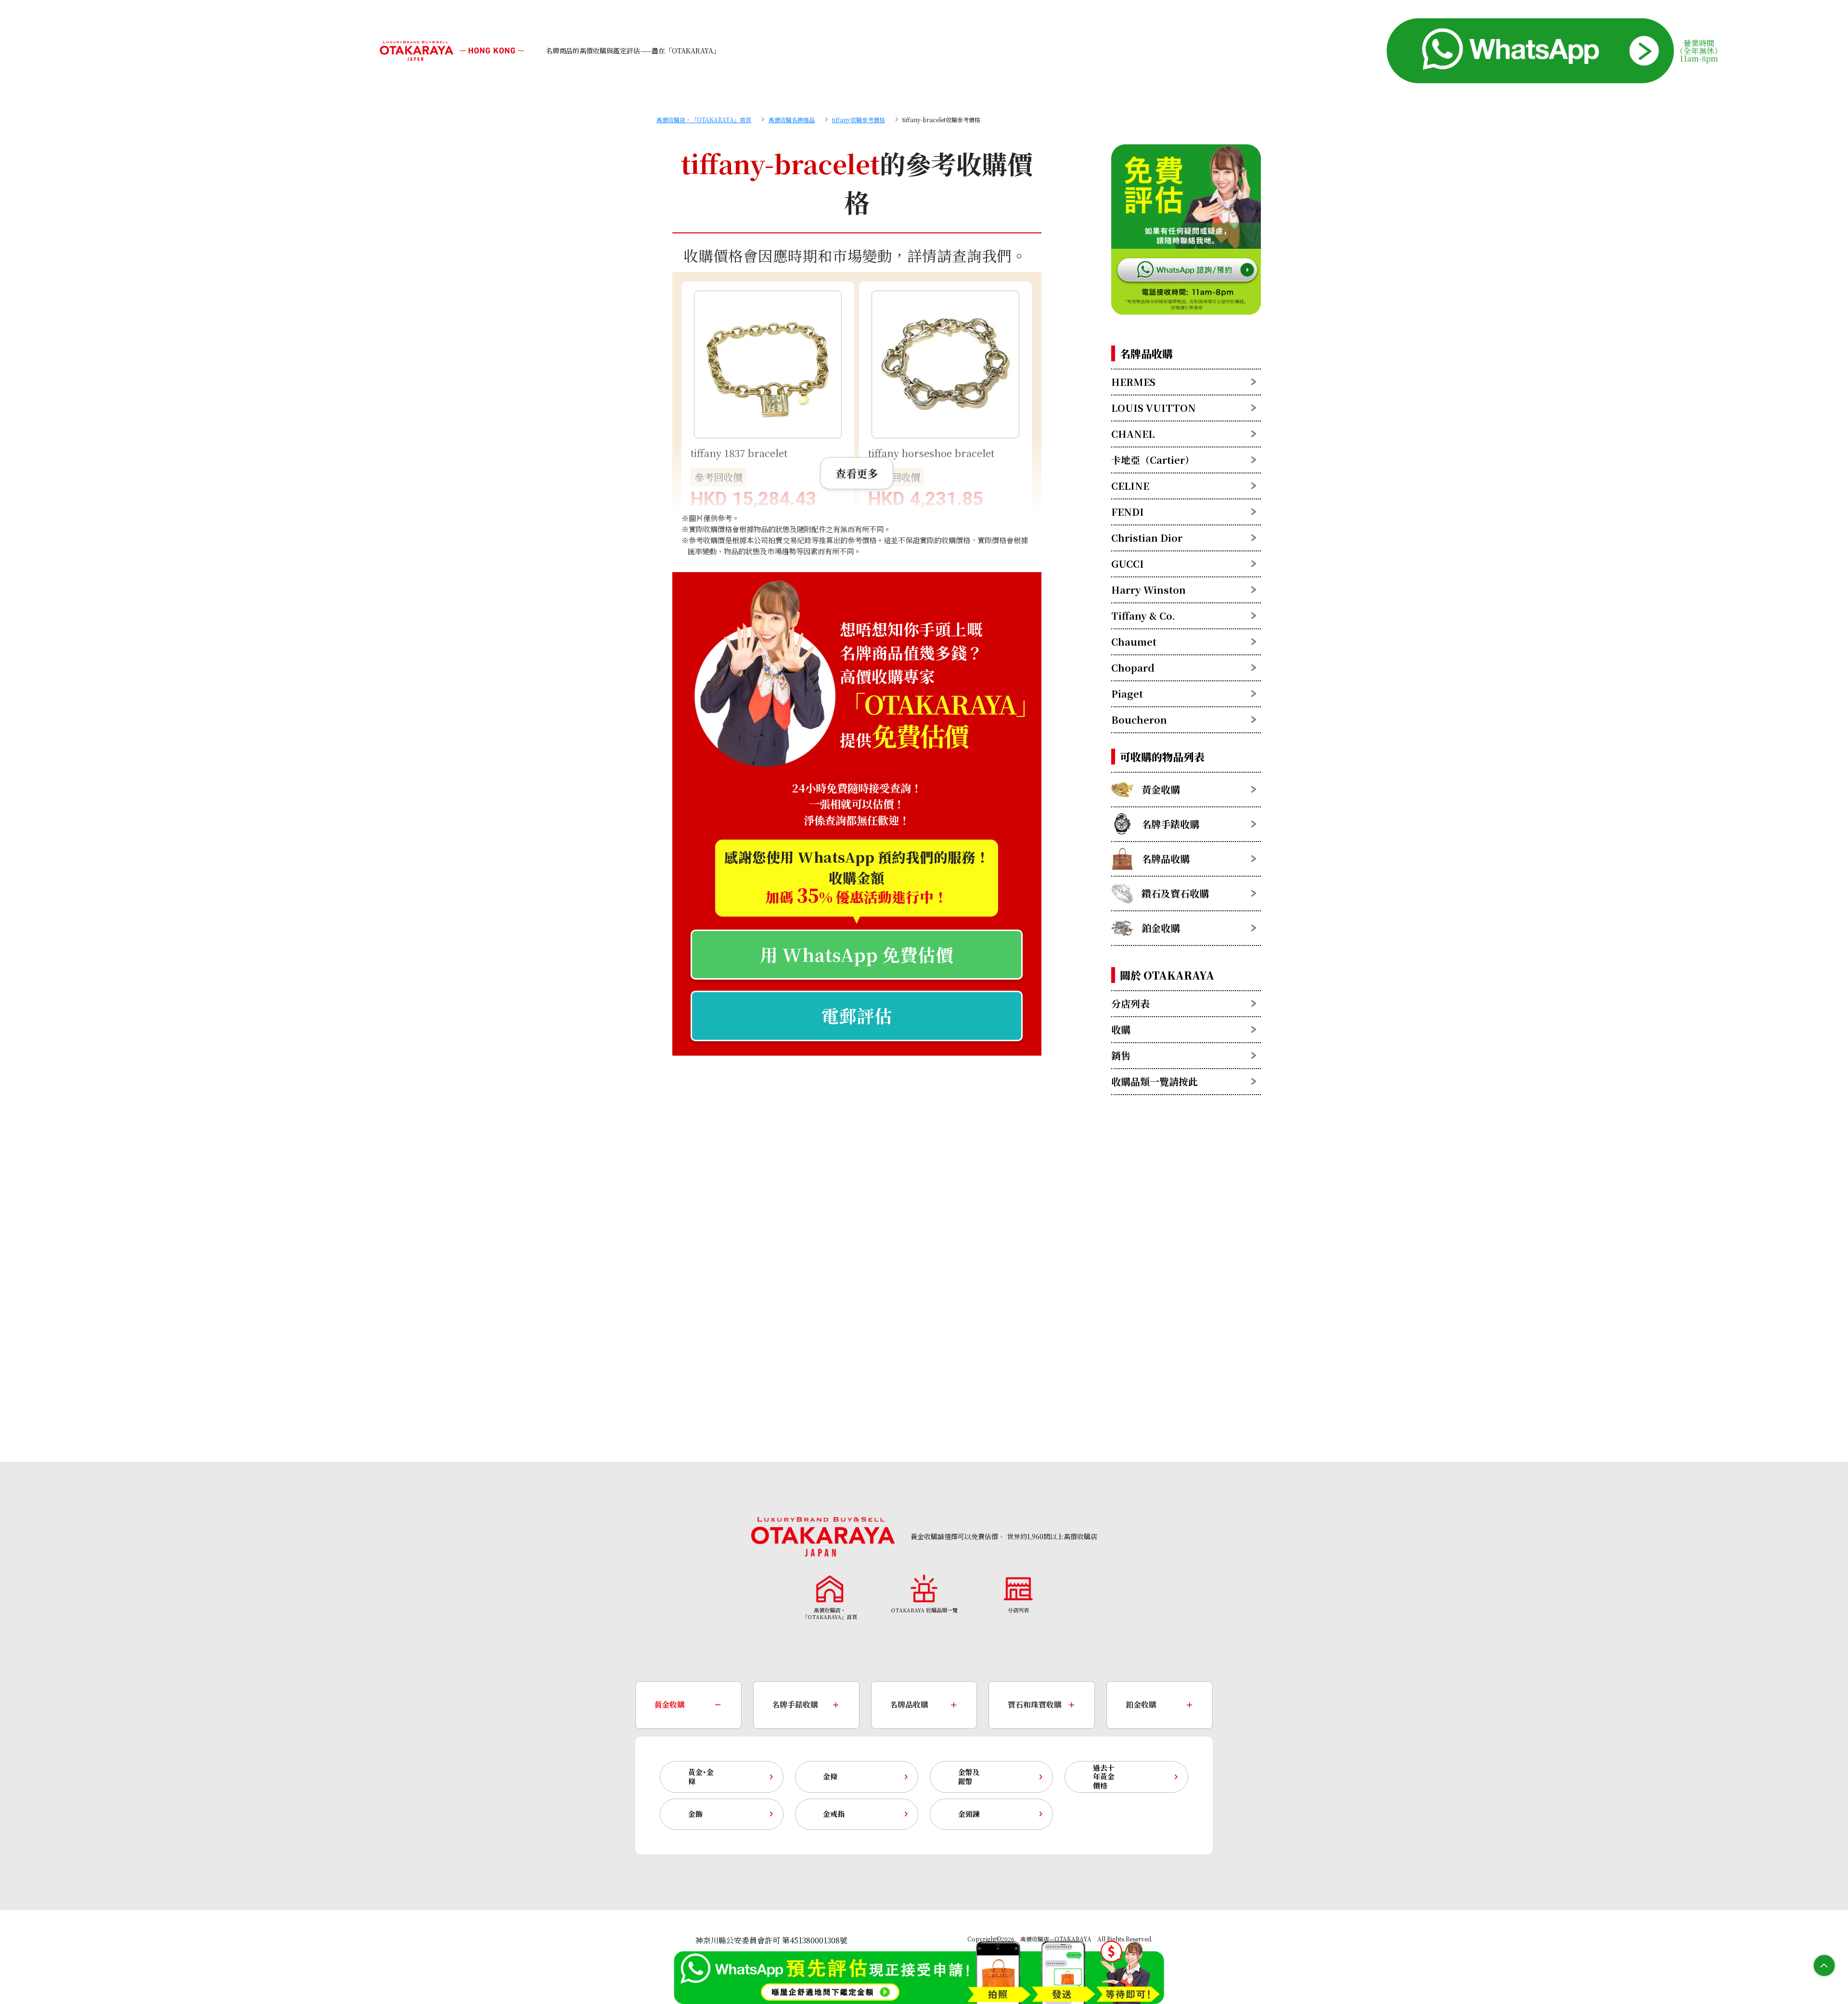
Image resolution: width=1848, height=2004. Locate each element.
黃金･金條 (701, 1776)
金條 (830, 1776)
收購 (1121, 1029)
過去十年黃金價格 (1104, 1777)
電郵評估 (857, 1015)
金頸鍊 (969, 1814)
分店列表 (1130, 1003)
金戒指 (834, 1814)
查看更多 (857, 473)
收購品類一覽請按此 (1155, 1081)
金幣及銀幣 (969, 1776)
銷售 (1121, 1055)
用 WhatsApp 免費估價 (857, 954)
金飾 (695, 1814)
